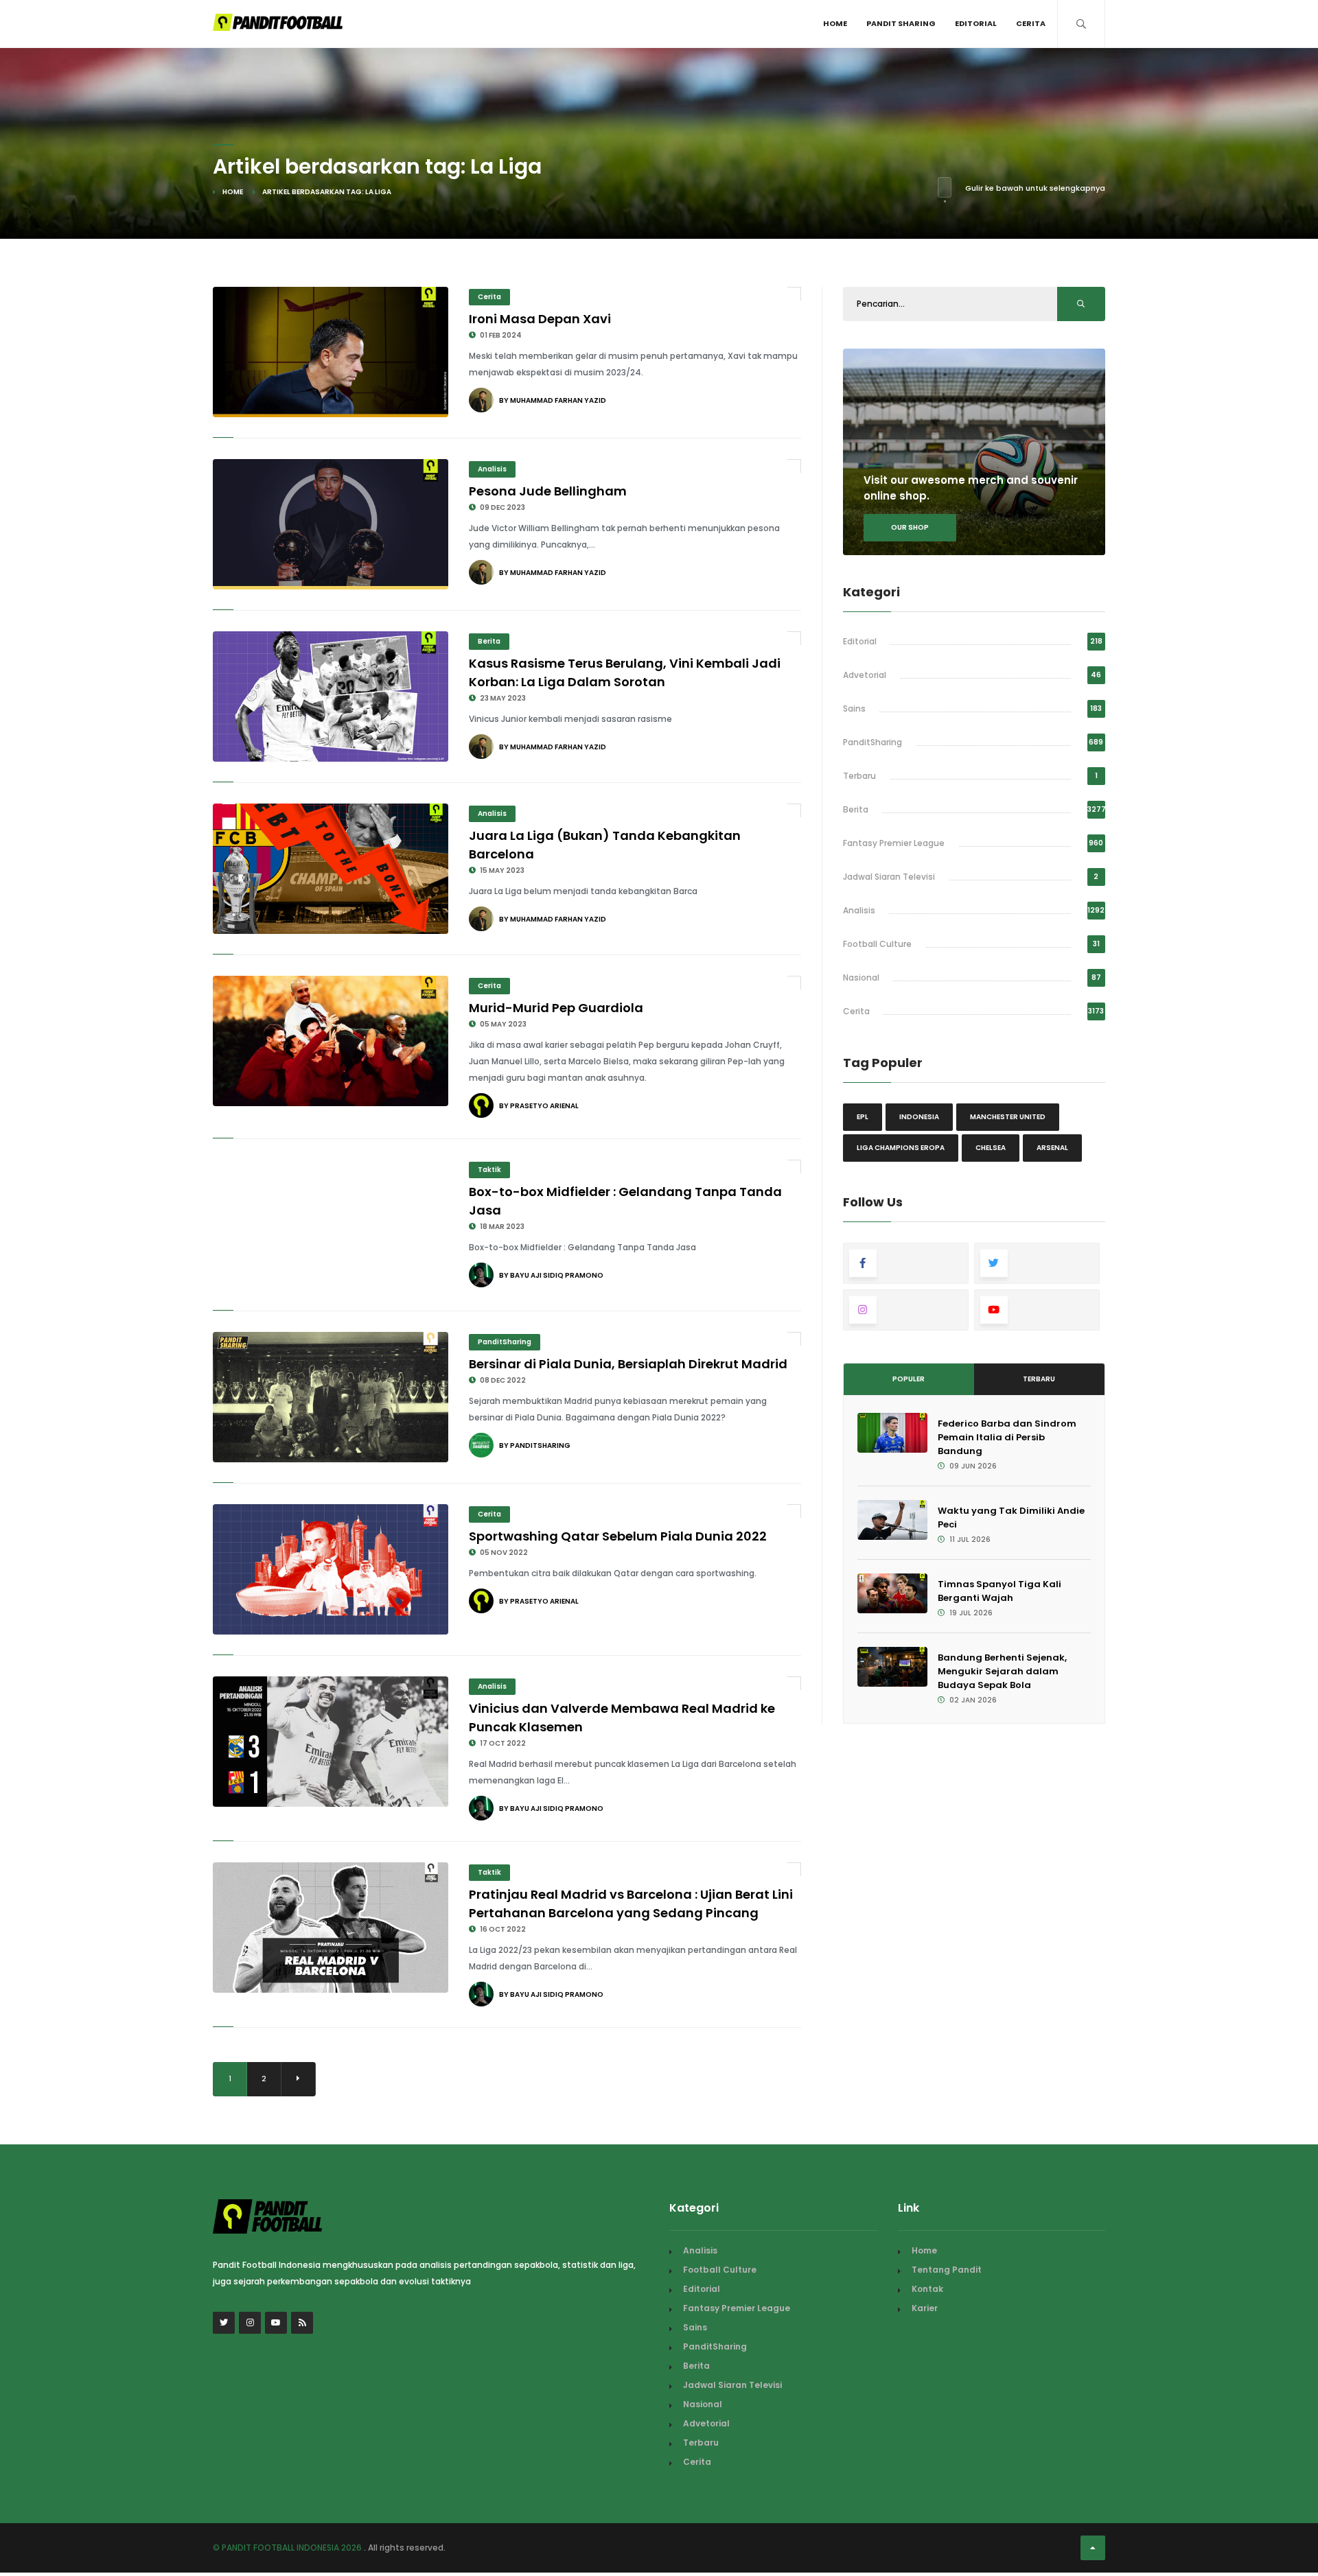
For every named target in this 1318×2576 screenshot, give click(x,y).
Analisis (492, 469)
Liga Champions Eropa (901, 1148)
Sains (854, 709)
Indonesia (919, 1117)
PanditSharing (505, 1342)
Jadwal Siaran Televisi (889, 877)
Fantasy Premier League (894, 843)
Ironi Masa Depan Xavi (540, 319)
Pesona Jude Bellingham (548, 491)
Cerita (1031, 23)
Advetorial (865, 675)
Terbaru (859, 776)
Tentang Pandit (947, 2270)
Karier (925, 2308)
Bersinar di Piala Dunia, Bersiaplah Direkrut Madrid (628, 1364)
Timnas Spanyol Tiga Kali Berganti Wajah (999, 1591)
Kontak (927, 2289)
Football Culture (877, 944)
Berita (489, 641)
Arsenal (1052, 1148)
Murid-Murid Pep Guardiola (556, 1008)
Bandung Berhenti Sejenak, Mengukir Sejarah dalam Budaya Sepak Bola (1002, 1671)
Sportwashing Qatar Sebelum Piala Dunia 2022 (618, 1536)
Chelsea (991, 1148)
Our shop (910, 527)
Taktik (489, 1170)
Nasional (861, 977)
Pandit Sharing (901, 23)
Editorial (976, 23)
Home (835, 23)
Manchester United (1008, 1117)
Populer (909, 1379)
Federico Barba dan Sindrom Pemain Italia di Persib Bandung (1007, 1437)
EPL (863, 1117)
